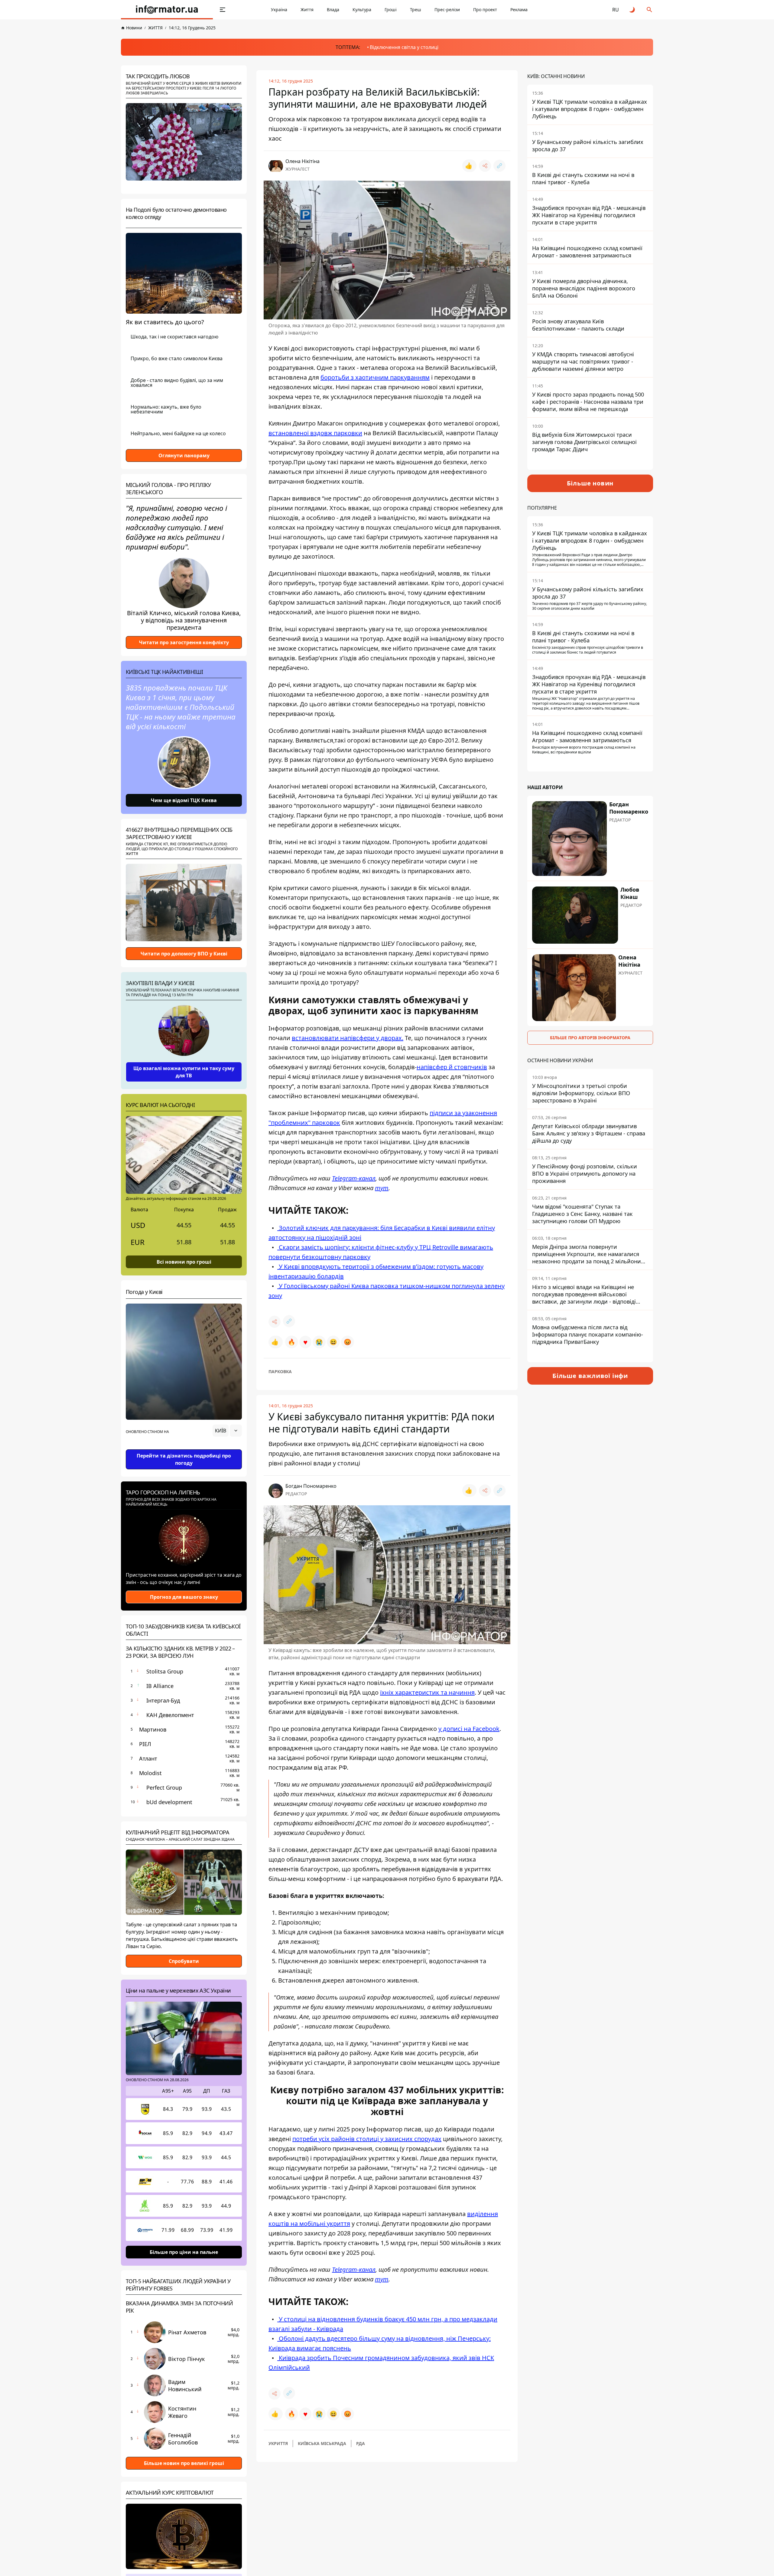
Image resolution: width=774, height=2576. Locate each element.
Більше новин (590, 483)
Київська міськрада (322, 2443)
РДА (361, 2443)
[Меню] (223, 10)
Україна (279, 10)
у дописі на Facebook (469, 1729)
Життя (307, 10)
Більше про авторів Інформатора (590, 1038)
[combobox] (227, 1431)
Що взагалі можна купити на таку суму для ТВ (184, 1072)
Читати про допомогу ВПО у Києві (184, 954)
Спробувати (184, 1961)
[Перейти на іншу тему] (633, 10)
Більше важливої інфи (590, 1376)
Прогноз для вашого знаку (184, 1597)
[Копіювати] (499, 166)
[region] (184, 1448)
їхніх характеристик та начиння (427, 1692)
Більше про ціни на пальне (184, 2252)
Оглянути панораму (184, 455)
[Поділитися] (485, 166)
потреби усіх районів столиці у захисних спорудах (367, 2139)
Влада (333, 10)
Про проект (485, 10)
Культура (362, 10)
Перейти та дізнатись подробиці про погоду (184, 1459)
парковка (280, 1371)
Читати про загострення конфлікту (184, 642)
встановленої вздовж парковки (315, 433)
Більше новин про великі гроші (184, 2463)
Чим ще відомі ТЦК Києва (184, 800)
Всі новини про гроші (184, 1262)
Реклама (519, 10)
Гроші (391, 10)
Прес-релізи (447, 10)
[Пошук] (649, 10)
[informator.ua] (167, 10)
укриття (278, 2443)
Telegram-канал (354, 2269)
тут (382, 2279)
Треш (416, 10)
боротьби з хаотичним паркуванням (375, 377)
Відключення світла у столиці (404, 47)
